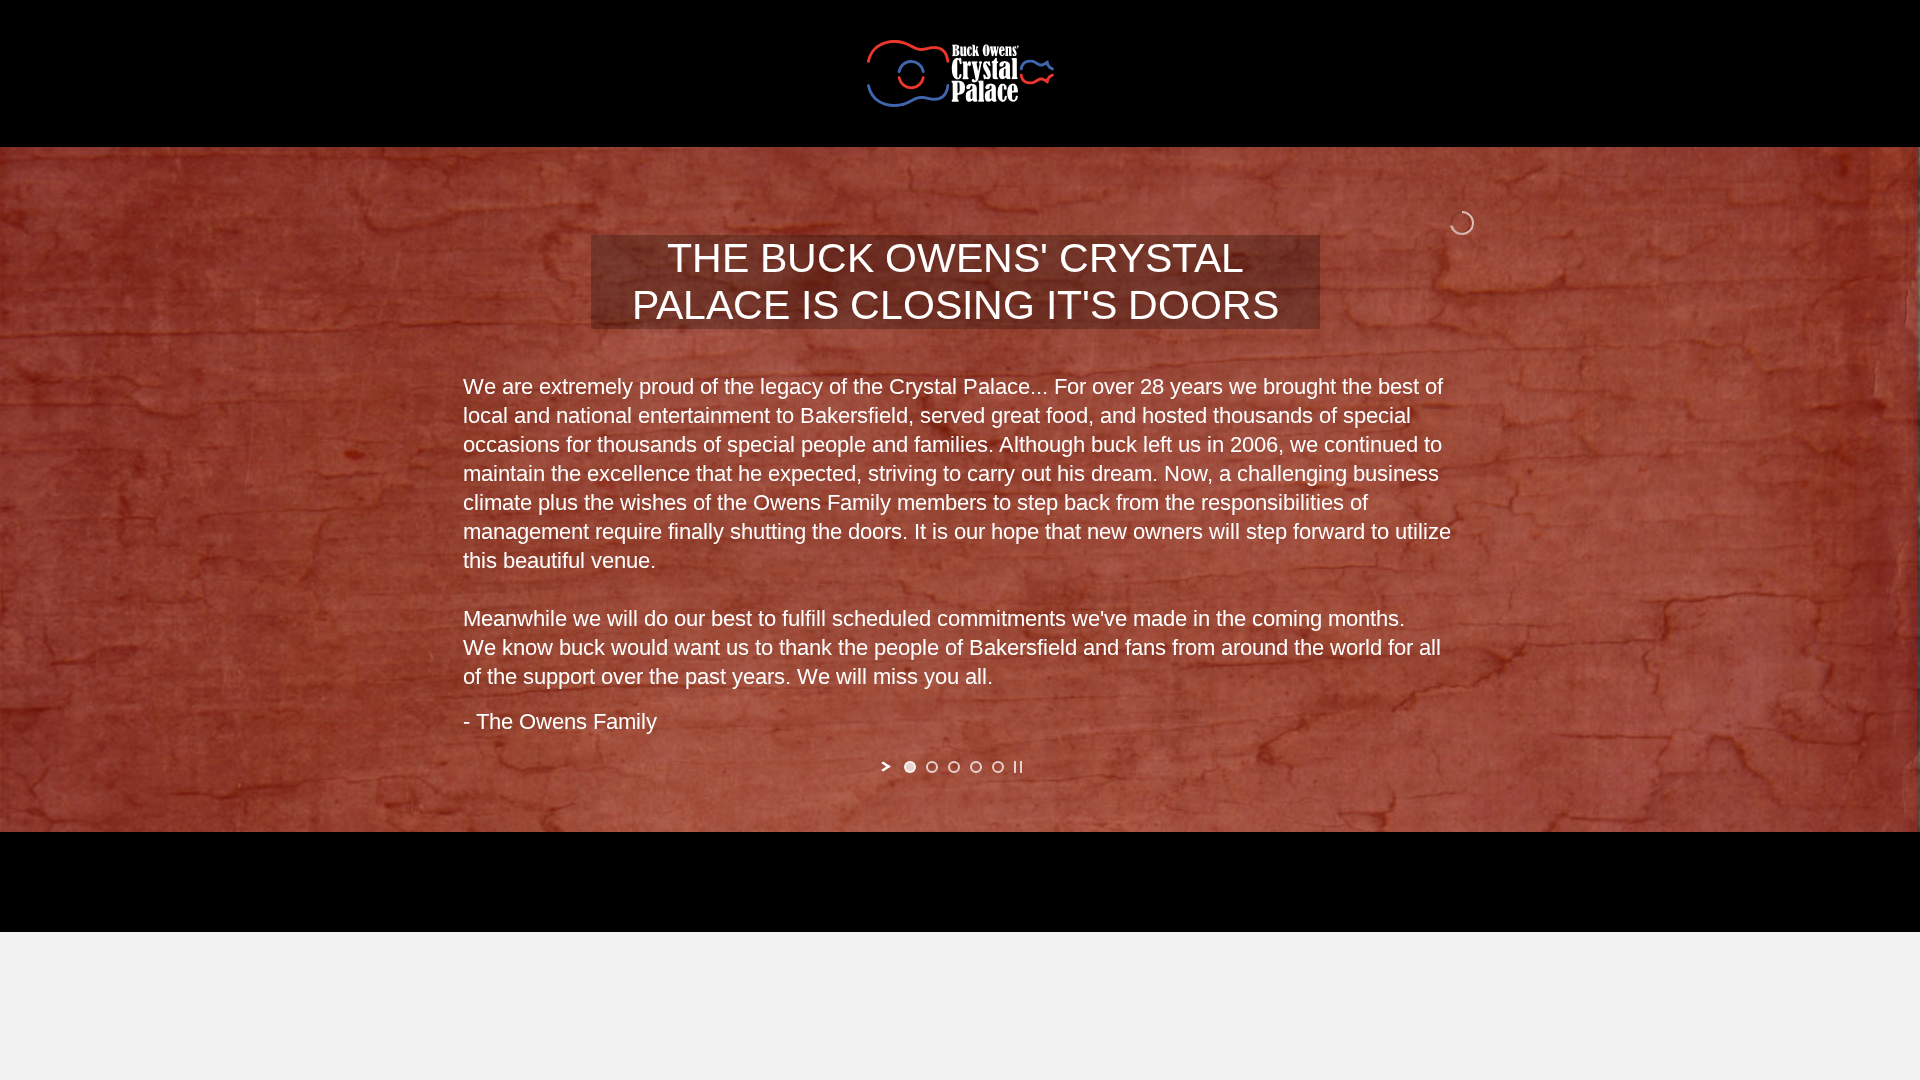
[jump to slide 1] (910, 767)
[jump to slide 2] (932, 767)
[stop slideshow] (1018, 767)
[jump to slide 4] (976, 767)
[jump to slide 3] (954, 767)
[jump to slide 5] (998, 767)
